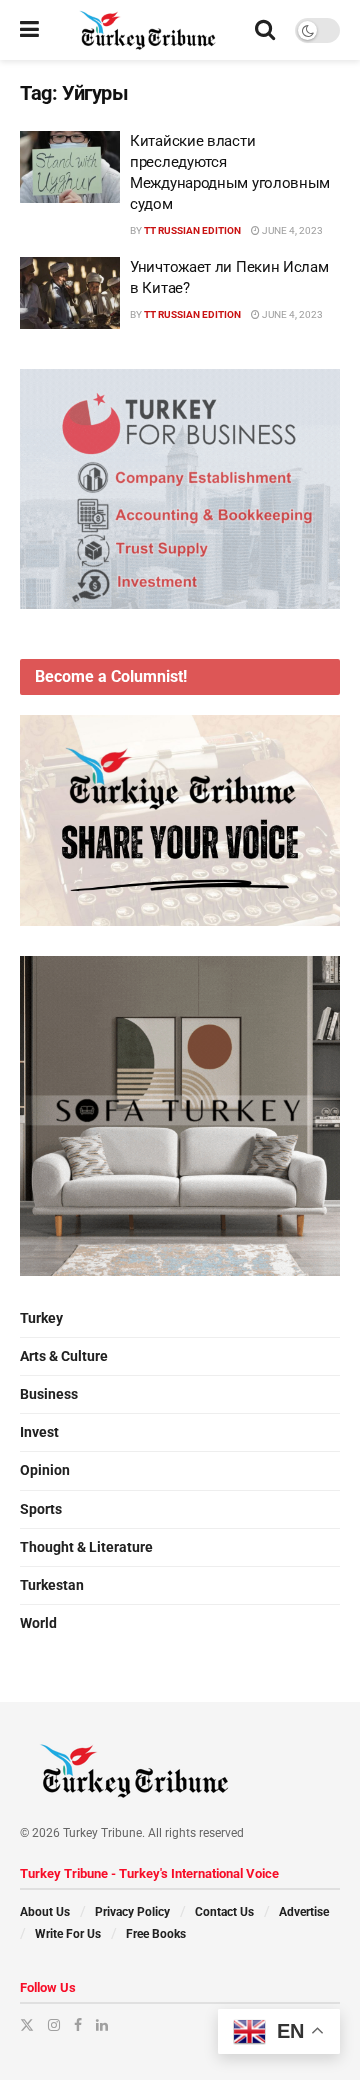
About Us (45, 1912)
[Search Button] (265, 30)
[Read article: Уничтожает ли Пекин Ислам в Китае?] (70, 293)
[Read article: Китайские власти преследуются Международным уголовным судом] (70, 167)
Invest (39, 1432)
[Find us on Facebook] (78, 2025)
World (38, 1623)
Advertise (304, 1912)
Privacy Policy (132, 1912)
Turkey (41, 1318)
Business (49, 1394)
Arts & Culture (64, 1356)
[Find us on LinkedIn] (102, 2025)
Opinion (45, 1470)
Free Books (156, 1934)
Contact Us (224, 1912)
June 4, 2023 (291, 230)
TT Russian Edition (192, 230)
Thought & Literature (86, 1547)
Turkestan (52, 1585)
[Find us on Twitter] (27, 2025)
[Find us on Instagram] (54, 2025)
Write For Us (68, 1934)
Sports (41, 1509)
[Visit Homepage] (147, 30)
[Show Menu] (29, 30)
